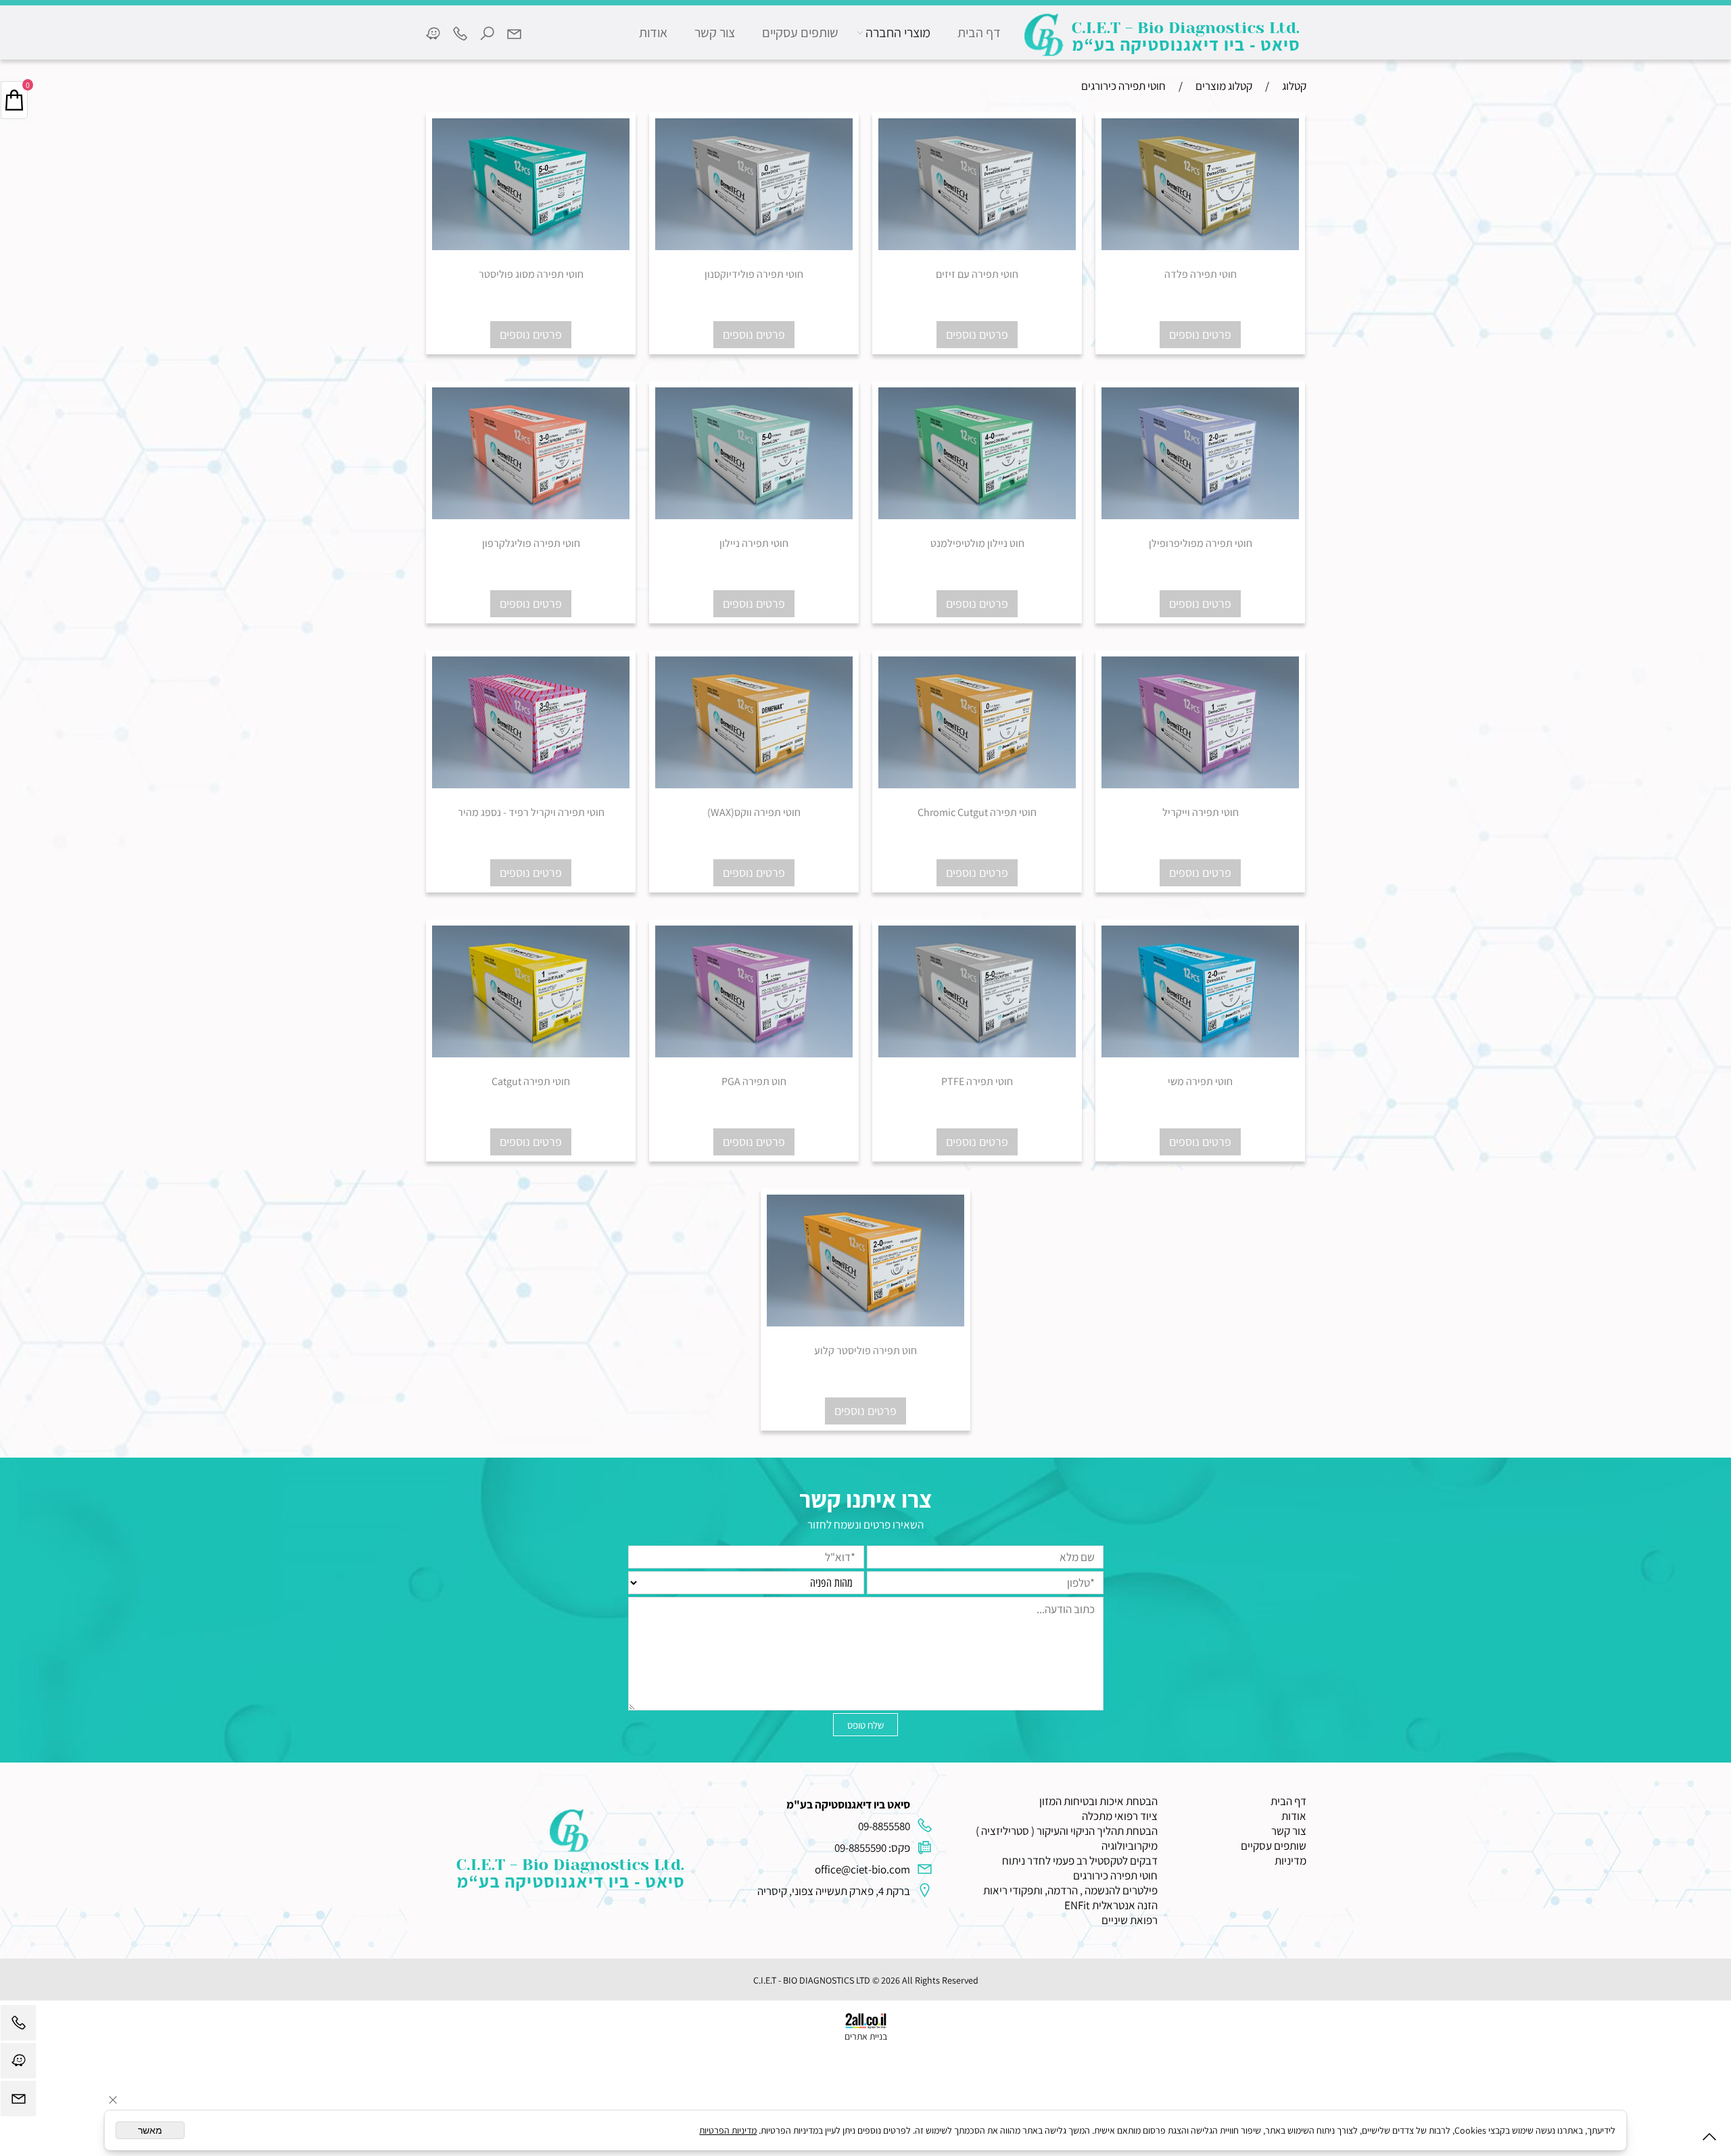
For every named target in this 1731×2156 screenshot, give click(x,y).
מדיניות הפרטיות (728, 2130)
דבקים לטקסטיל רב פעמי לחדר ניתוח (1080, 1861)
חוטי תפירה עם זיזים (977, 274)
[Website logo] (1163, 35)
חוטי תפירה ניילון (754, 543)
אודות (653, 32)
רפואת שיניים (1130, 1920)
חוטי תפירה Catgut (531, 1081)
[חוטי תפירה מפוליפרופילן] (1200, 515)
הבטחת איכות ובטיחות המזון (1098, 1801)
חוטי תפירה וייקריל (1201, 812)
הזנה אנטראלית (1125, 1905)
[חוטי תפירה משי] (1200, 1053)
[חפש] (487, 32)
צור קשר (715, 32)
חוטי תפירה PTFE (977, 1081)
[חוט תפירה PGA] (754, 1053)
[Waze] (433, 32)
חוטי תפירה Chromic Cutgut (977, 812)
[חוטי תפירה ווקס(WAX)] (754, 784)
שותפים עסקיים (800, 32)
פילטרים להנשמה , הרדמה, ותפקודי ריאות (1070, 1890)
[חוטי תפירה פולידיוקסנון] (754, 246)
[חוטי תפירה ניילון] (754, 515)
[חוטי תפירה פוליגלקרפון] (531, 515)
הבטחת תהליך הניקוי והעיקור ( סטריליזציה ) (1067, 1831)
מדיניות (1290, 1861)
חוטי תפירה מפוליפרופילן (1201, 543)
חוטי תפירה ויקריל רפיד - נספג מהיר (531, 812)
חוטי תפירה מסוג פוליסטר (531, 274)
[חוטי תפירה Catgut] (531, 1053)
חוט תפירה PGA (754, 1081)
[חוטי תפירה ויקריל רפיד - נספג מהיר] (531, 784)
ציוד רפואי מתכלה (1120, 1816)
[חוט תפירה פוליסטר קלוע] (865, 1322)
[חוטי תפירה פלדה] (1200, 246)
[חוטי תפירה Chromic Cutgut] (977, 784)
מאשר (150, 2130)
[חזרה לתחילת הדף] (1709, 2139)
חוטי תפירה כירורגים (1115, 1875)
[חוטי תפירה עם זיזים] (977, 246)
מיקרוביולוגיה (1130, 1846)
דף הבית (979, 32)
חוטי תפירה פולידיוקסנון (754, 274)
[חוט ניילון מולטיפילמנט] (977, 515)
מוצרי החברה (898, 32)
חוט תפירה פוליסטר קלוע (865, 1350)
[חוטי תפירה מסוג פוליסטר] (531, 246)
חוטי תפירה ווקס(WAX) (754, 812)
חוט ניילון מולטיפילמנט (977, 543)
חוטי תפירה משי (1200, 1081)
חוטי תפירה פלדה (1201, 274)
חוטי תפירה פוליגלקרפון (531, 543)
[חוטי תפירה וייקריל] (1200, 784)
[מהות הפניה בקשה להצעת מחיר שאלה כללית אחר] (865, 1653)
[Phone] (460, 32)
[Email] (514, 32)
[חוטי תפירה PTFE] (977, 1053)
